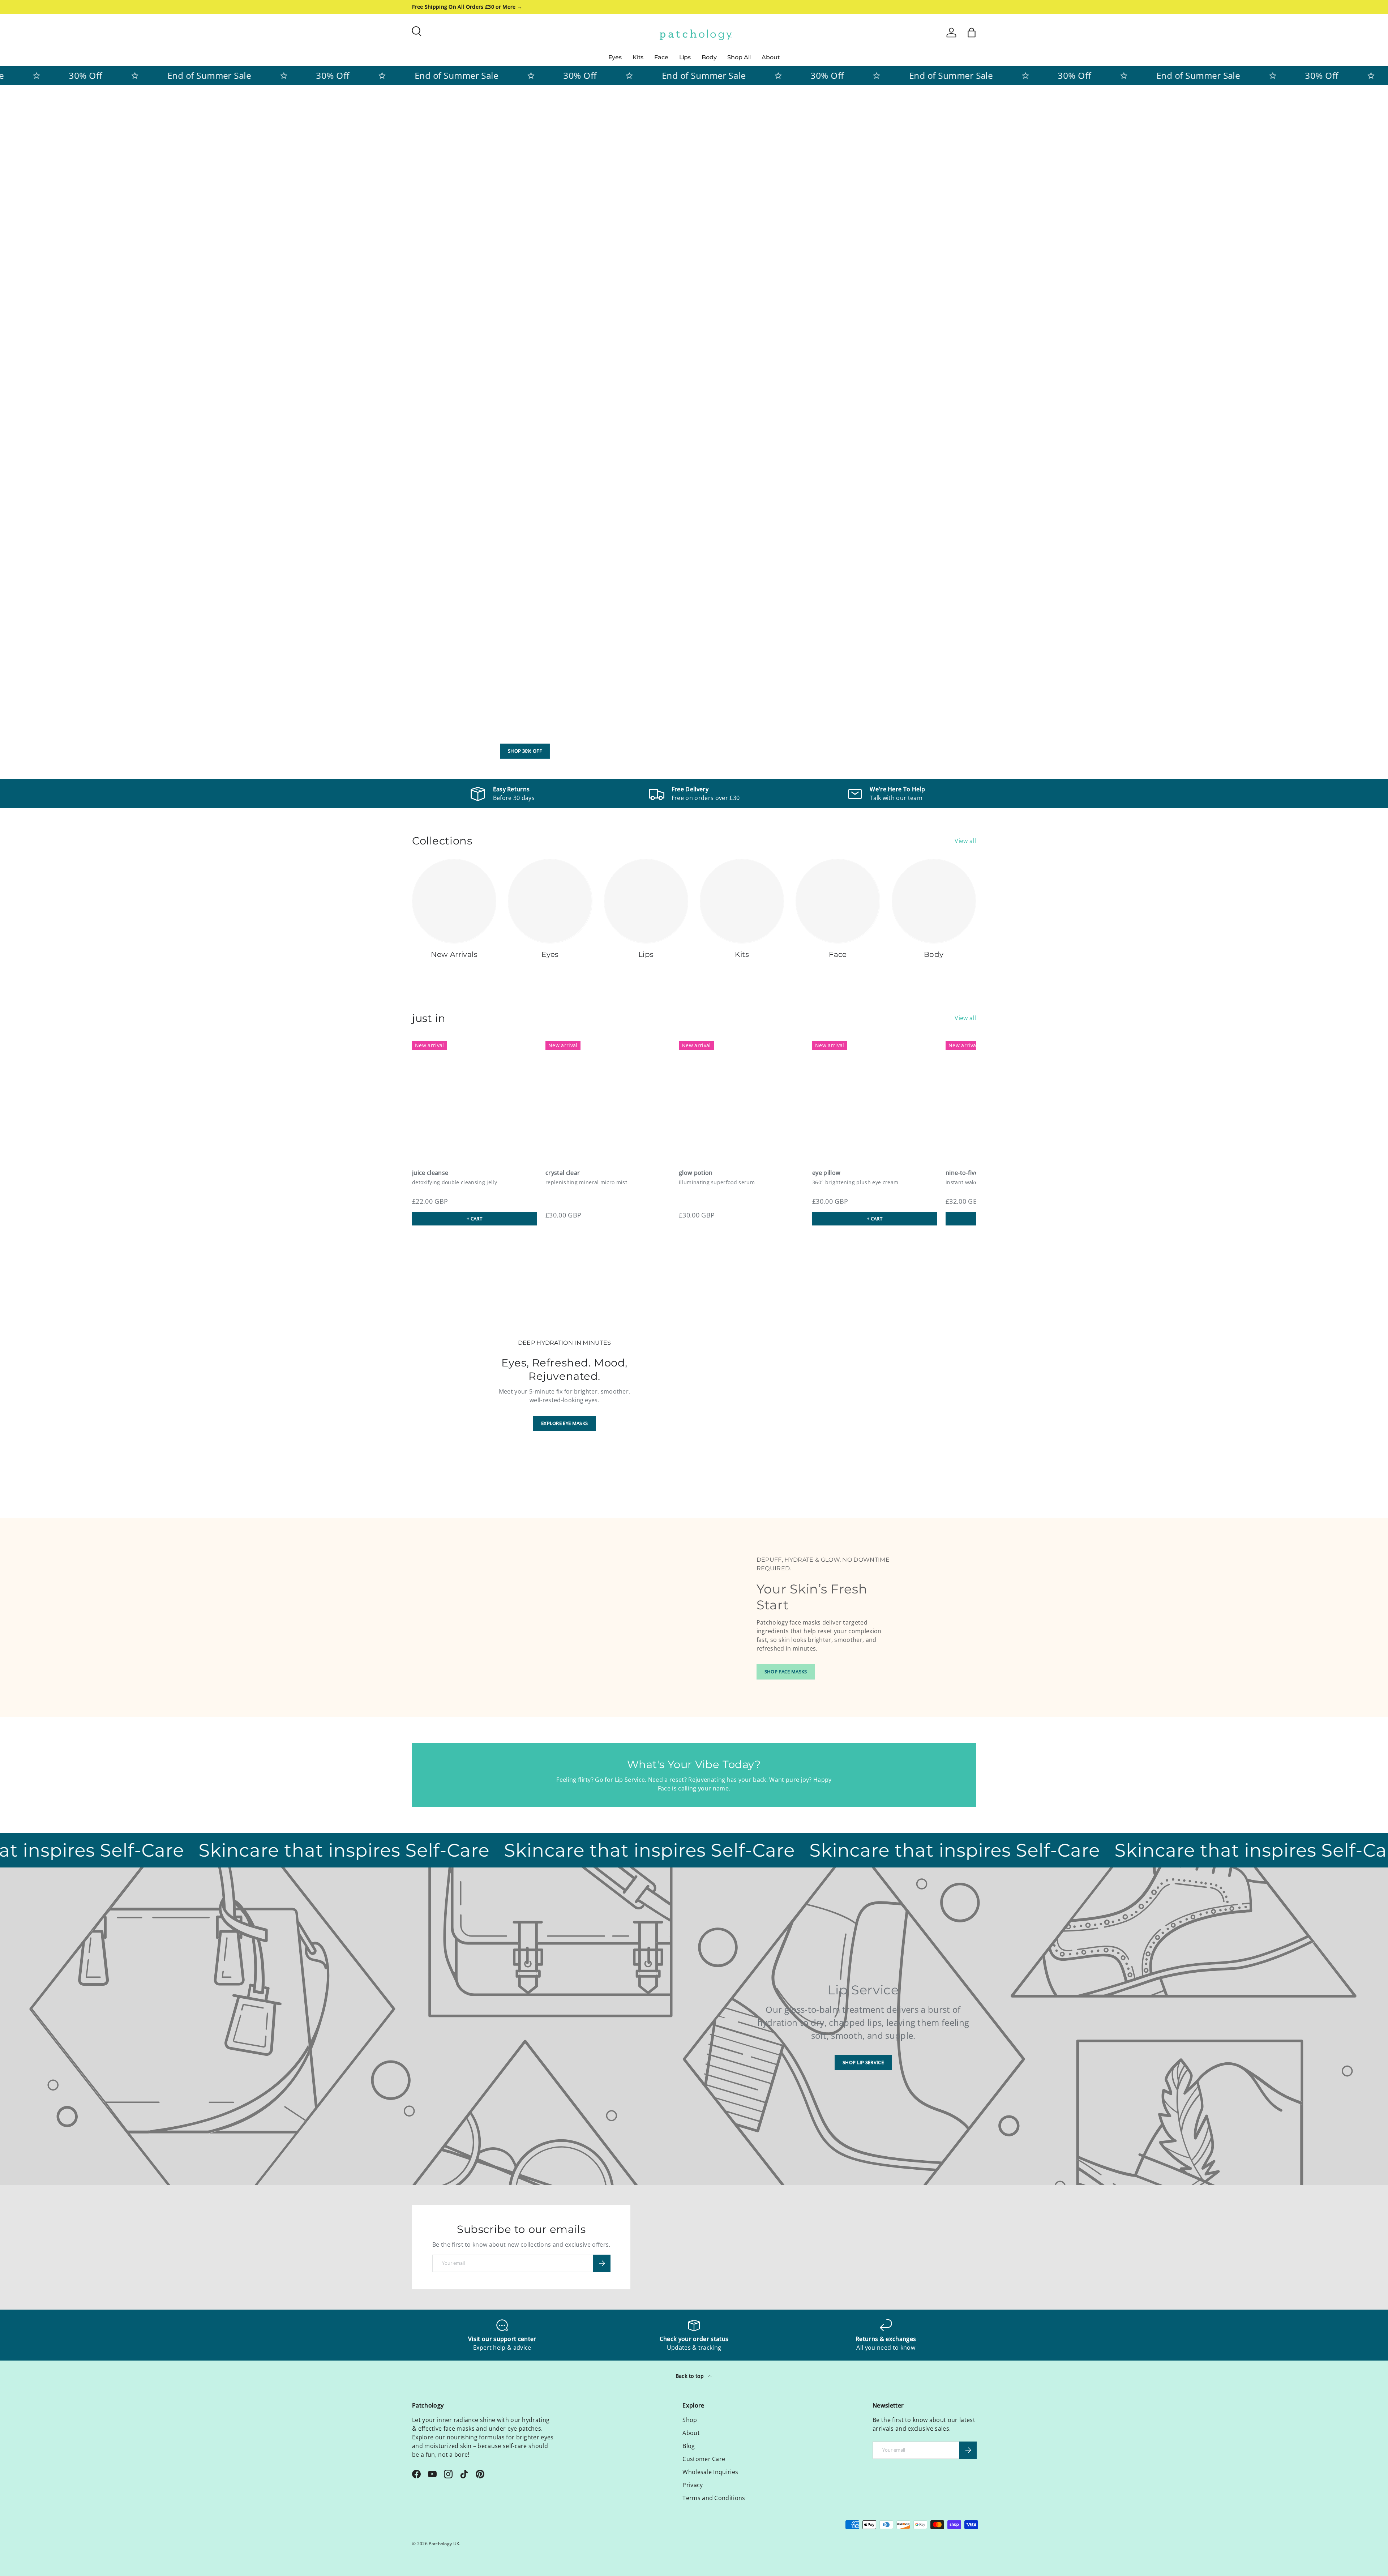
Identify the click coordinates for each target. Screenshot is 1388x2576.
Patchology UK (444, 2544)
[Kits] (742, 901)
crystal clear (563, 1173)
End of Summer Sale (167, 75)
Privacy (693, 2485)
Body (709, 57)
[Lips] (646, 901)
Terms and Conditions (714, 2498)
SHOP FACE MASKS (786, 1672)
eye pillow (826, 1173)
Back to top (691, 2376)
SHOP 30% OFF (525, 751)
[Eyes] (550, 901)
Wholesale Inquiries (710, 2472)
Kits (638, 57)
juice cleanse (430, 1173)
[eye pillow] (875, 1099)
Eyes (615, 57)
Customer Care (704, 2459)
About (771, 57)
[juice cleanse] (474, 1099)
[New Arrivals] (454, 901)
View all (965, 841)
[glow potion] (741, 1099)
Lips (685, 57)
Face (661, 57)
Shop (690, 2420)
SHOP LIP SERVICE (863, 2062)
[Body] (934, 901)
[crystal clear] (608, 1099)
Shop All (739, 57)
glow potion (696, 1173)
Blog (689, 2446)
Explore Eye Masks (564, 1423)
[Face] (838, 901)
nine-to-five (962, 1173)
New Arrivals (454, 954)
